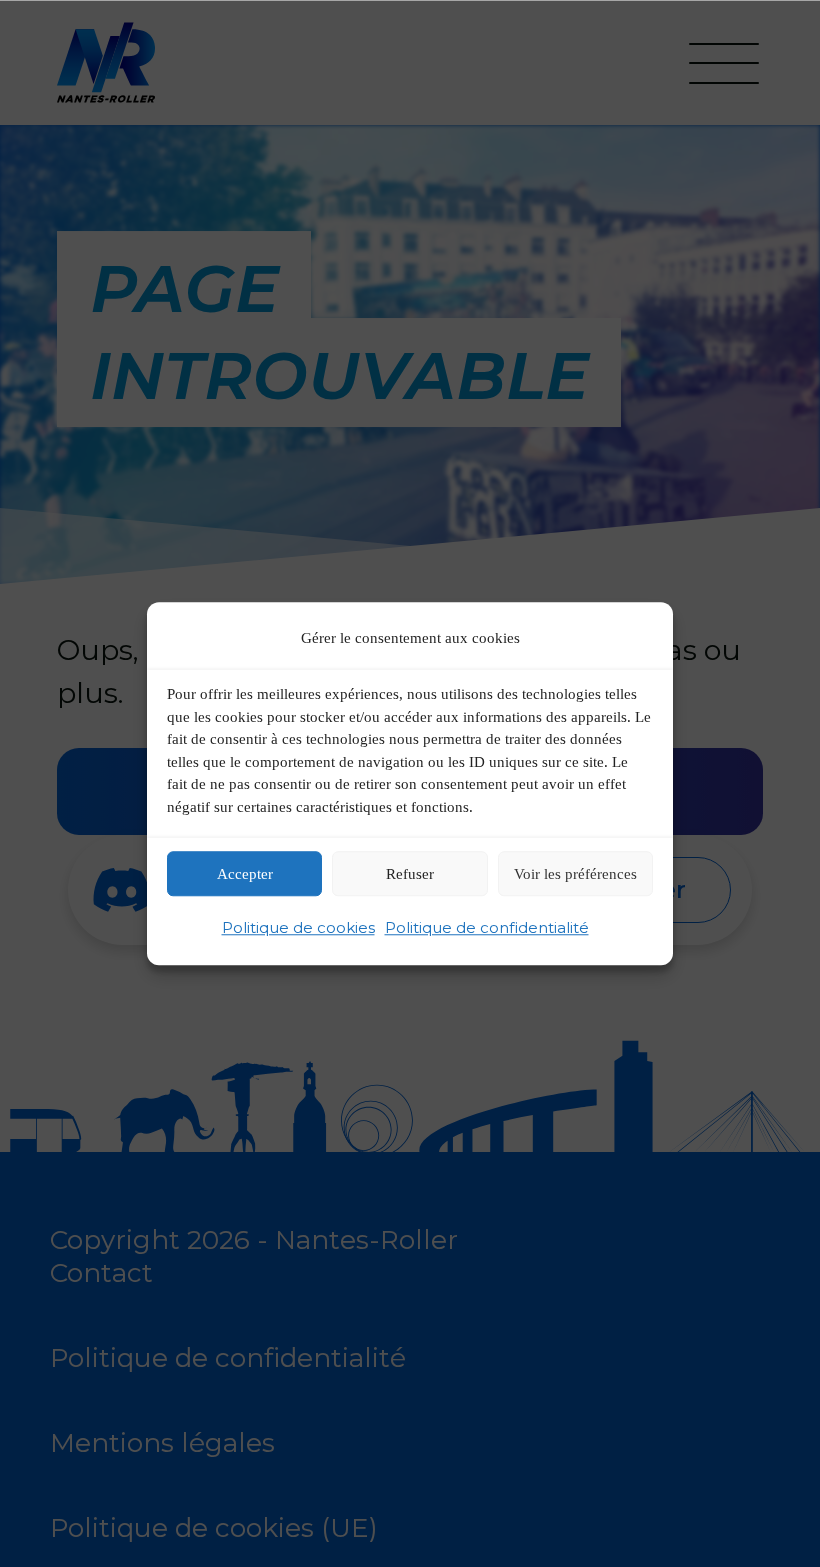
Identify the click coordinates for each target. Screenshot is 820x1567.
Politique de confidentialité (487, 928)
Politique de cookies (298, 928)
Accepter (245, 874)
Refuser (410, 874)
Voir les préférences (575, 874)
